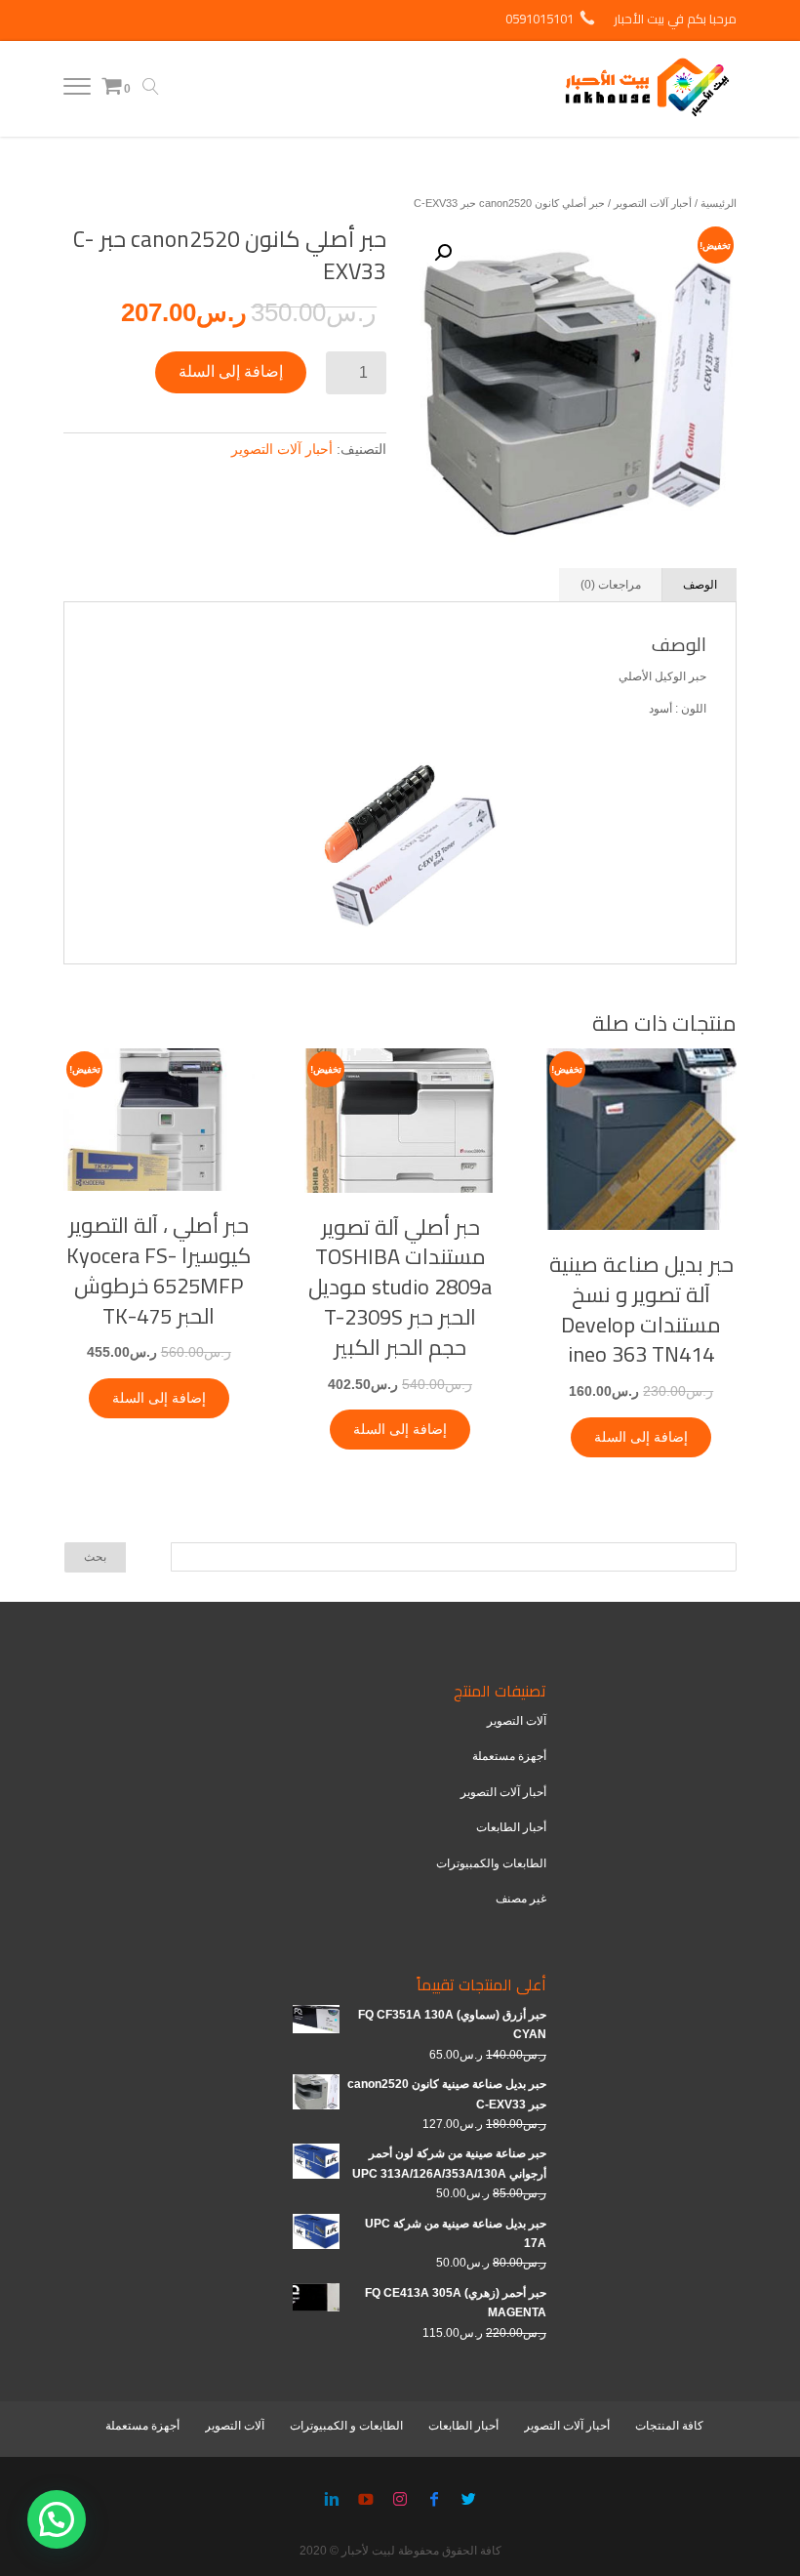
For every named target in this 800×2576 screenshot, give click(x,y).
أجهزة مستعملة (509, 1756)
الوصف (700, 585)
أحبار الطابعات (511, 1827)
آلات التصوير (517, 1721)
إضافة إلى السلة (231, 371)
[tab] (700, 585)
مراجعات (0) (611, 585)
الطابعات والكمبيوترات (491, 1863)
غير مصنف (521, 1899)
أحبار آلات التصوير (653, 203)
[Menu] (77, 91)
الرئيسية (719, 203)
